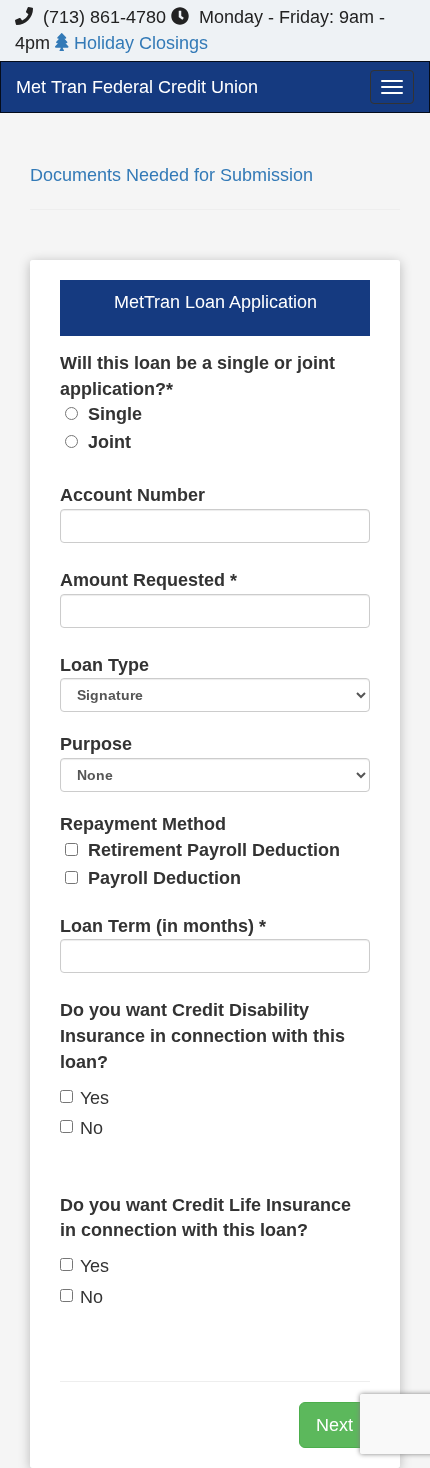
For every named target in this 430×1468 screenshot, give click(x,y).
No (91, 1128)
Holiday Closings (138, 43)
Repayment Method (200, 851)
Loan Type (104, 665)
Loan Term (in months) (163, 926)
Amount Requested (148, 580)
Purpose (96, 744)
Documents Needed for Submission (171, 175)
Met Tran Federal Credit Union (137, 87)
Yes (94, 1098)
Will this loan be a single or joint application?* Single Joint (197, 402)
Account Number (132, 495)
